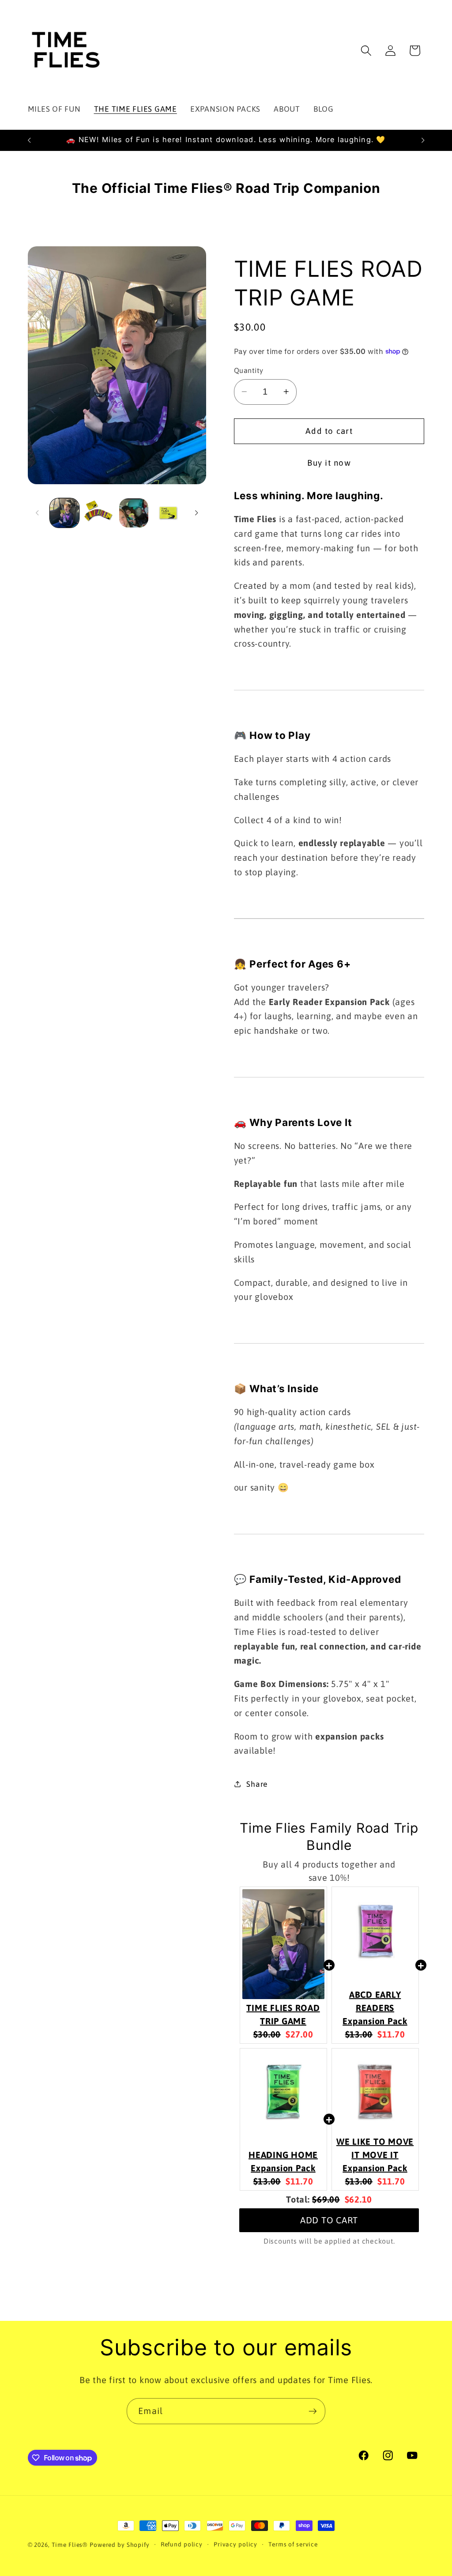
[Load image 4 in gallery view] (168, 513)
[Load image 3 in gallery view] (134, 513)
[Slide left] (38, 513)
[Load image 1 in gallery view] (64, 513)
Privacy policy (235, 2544)
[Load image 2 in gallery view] (99, 513)
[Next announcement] (423, 140)
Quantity (249, 370)
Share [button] (257, 1784)
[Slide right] (196, 513)
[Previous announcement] (29, 140)
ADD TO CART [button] (329, 2220)
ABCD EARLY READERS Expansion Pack (375, 2008)
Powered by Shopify (120, 2545)
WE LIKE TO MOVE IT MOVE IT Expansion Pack (375, 2155)
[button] (366, 51)
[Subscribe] (313, 2411)
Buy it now (329, 463)
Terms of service (293, 2544)
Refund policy (182, 2544)
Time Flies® (70, 2545)
